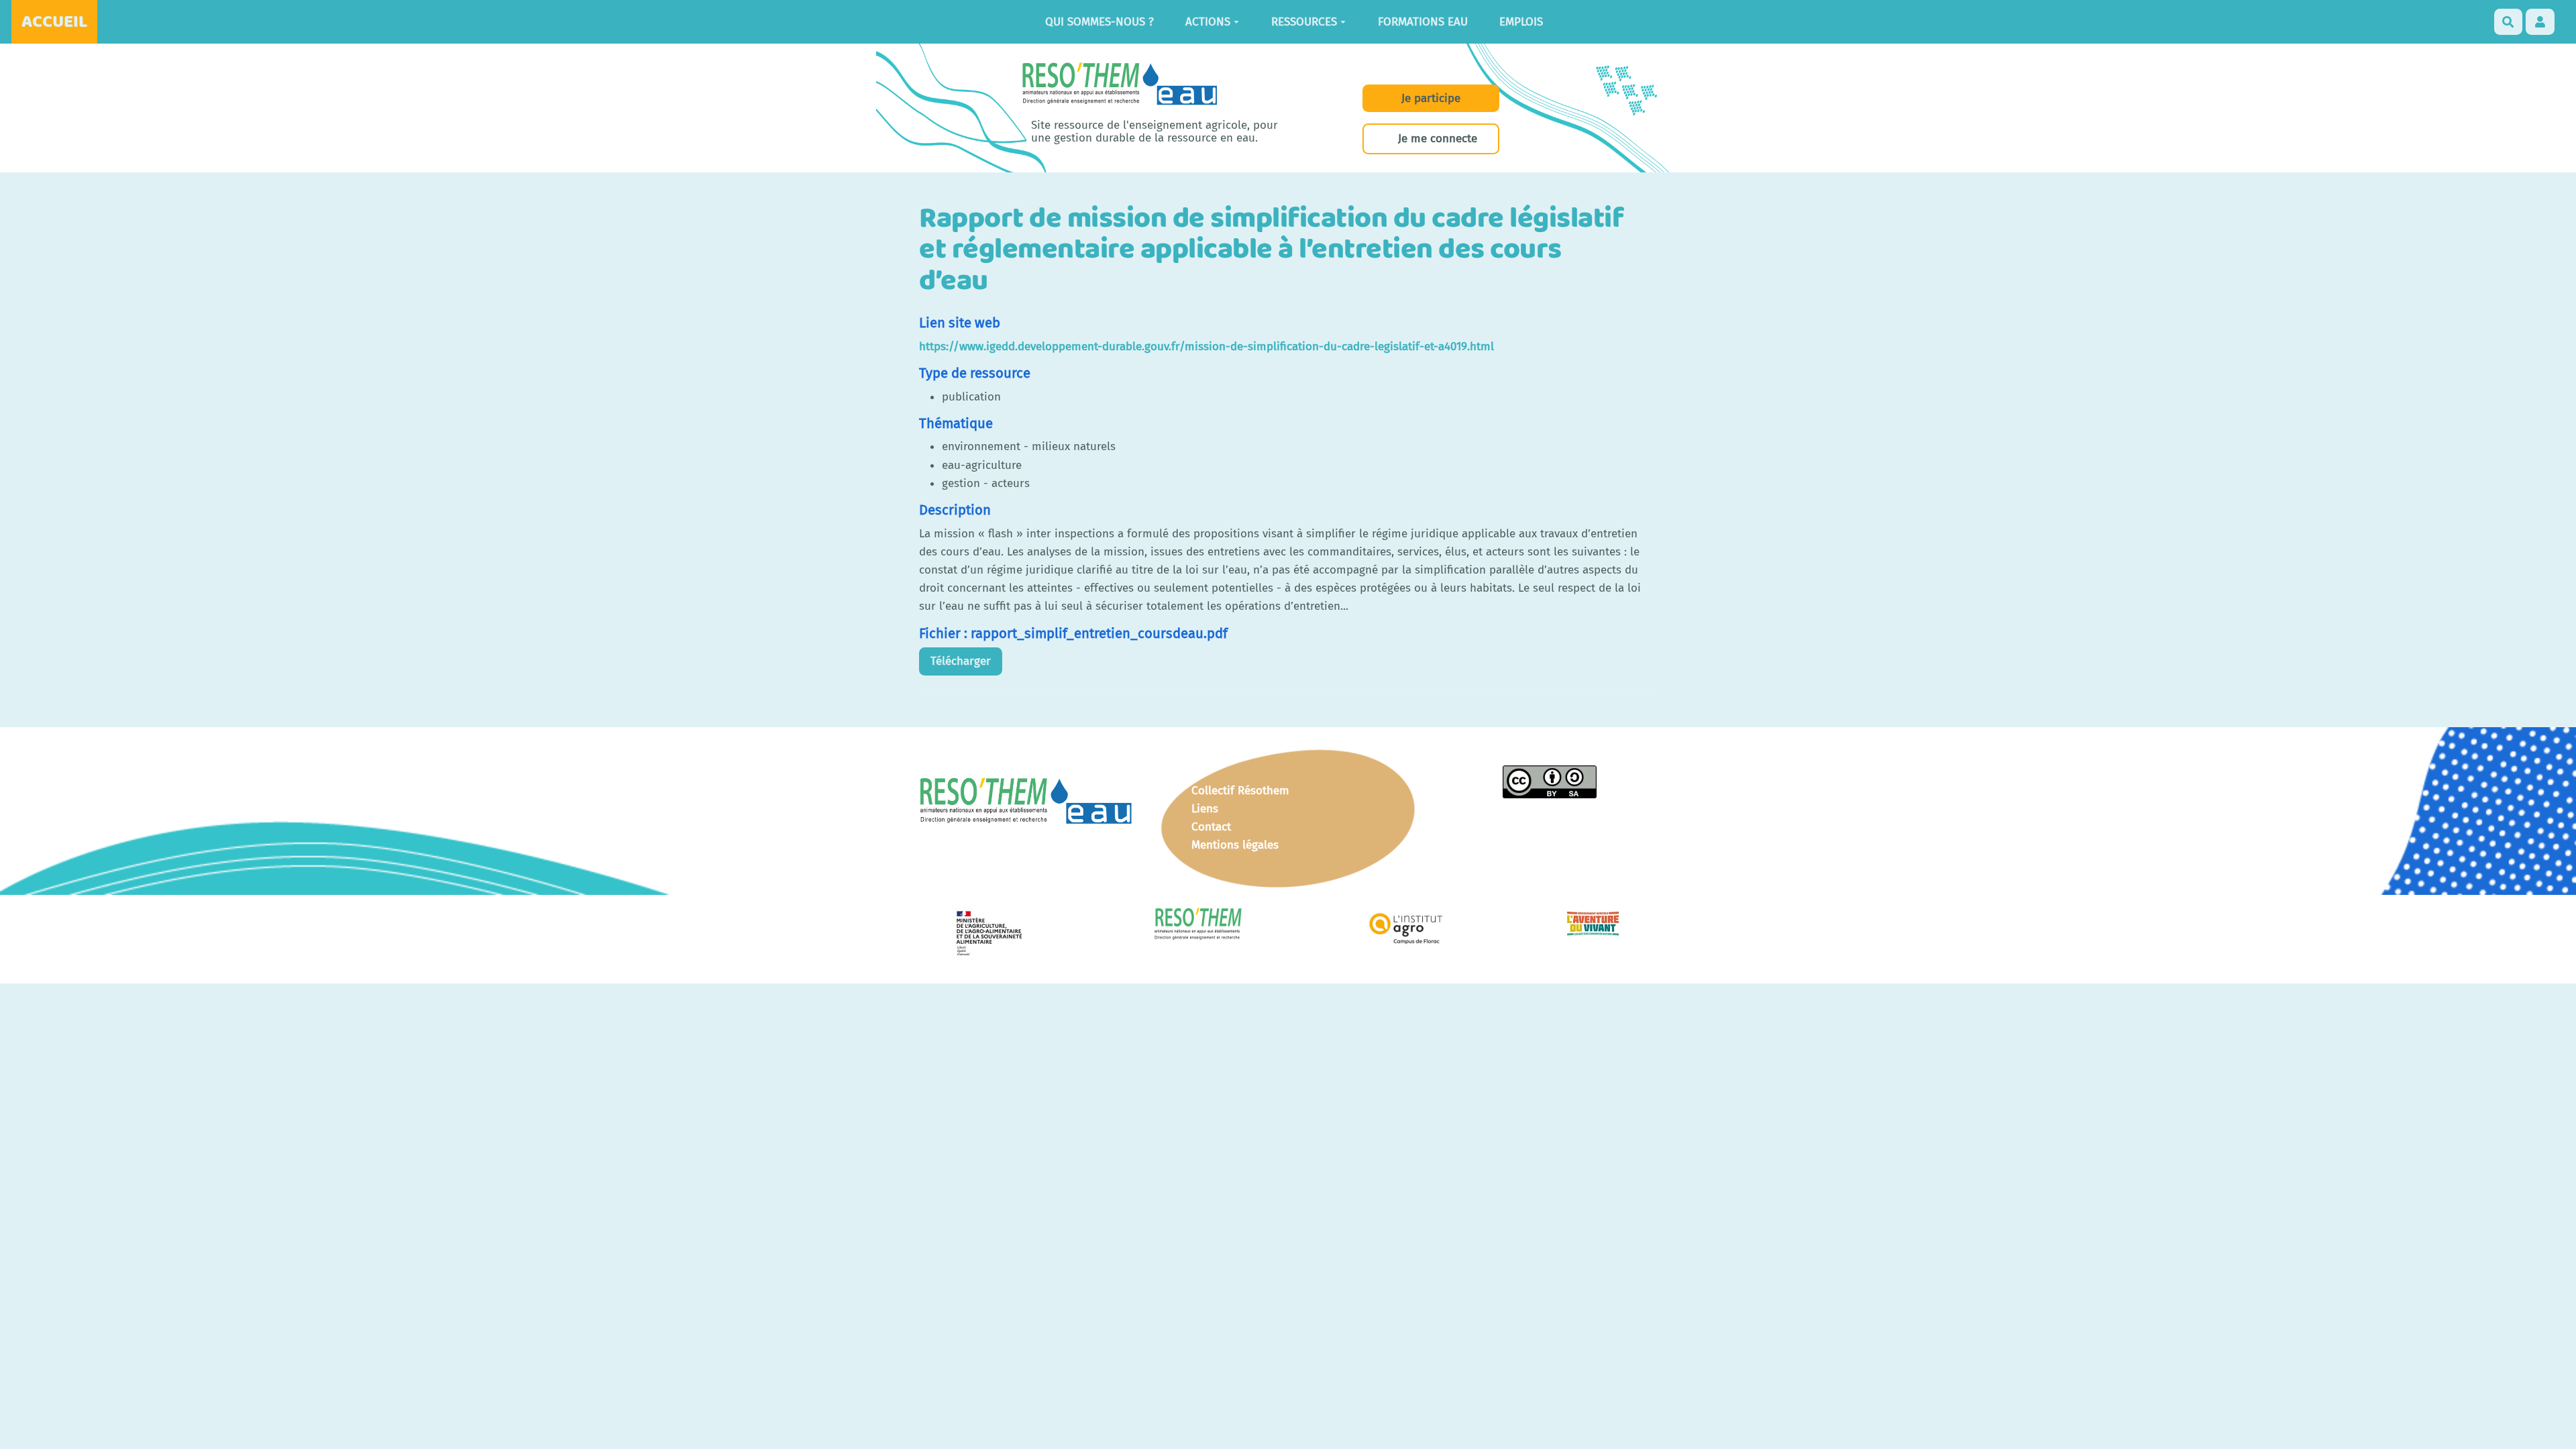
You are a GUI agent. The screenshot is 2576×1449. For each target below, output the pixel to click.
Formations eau (1423, 22)
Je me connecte (1438, 139)
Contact (1211, 827)
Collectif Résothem (1240, 791)
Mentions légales (1235, 845)
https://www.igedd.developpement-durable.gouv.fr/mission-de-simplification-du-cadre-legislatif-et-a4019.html (1206, 346)
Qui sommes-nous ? (1099, 22)
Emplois (1521, 22)
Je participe (1431, 98)
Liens (1205, 809)
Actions (1208, 22)
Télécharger (961, 661)
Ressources (1304, 22)
